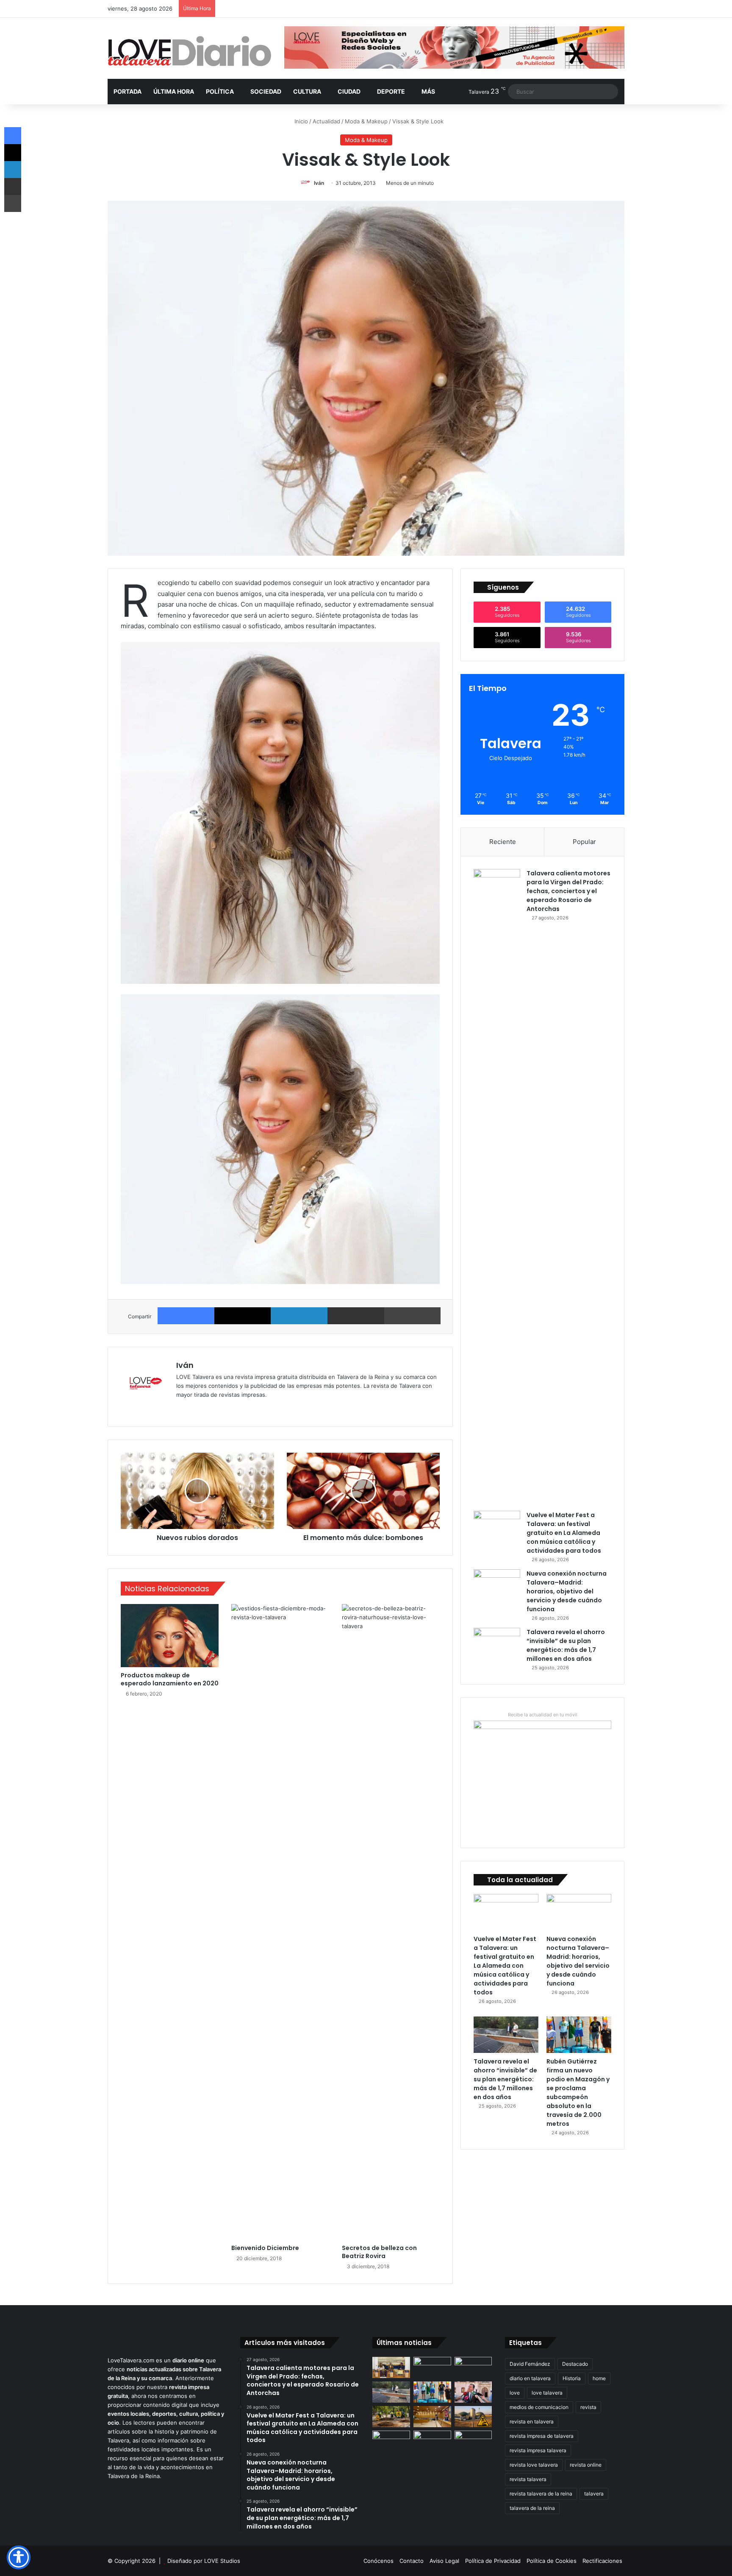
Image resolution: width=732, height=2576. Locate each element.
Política (220, 91)
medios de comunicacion (539, 2407)
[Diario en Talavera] (190, 52)
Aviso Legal (444, 2561)
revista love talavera (534, 2465)
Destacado (575, 2364)
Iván (319, 183)
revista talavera (528, 2479)
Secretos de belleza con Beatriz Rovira (379, 2252)
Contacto (412, 2561)
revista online (586, 2465)
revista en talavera (532, 2421)
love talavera (547, 2393)
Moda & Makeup (366, 121)
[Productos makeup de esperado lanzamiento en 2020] (170, 1636)
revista (588, 2407)
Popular (584, 842)
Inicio (300, 121)
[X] (243, 1316)
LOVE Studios (222, 2561)
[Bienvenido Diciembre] (280, 1922)
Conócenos (378, 2561)
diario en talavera (530, 2378)
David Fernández (530, 2364)
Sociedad (266, 91)
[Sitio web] (181, 1409)
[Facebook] (186, 1316)
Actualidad (326, 121)
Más (428, 91)
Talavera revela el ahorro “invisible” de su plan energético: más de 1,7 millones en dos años (566, 1645)
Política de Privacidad (493, 2561)
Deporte (391, 91)
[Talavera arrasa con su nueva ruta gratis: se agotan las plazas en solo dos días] (432, 2441)
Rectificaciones (602, 2561)
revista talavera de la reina (541, 2494)
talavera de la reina (532, 2508)
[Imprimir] (413, 1316)
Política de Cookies (552, 2561)
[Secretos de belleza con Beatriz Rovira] (391, 1922)
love (515, 2393)
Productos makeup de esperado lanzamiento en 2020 (170, 1679)
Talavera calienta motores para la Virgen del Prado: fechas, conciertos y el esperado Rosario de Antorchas (568, 891)
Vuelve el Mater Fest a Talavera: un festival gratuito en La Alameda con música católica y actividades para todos (564, 1533)
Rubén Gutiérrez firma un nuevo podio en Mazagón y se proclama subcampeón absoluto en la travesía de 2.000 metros (578, 2093)
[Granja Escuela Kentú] (473, 2446)
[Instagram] (212, 1409)
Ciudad (349, 91)
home (599, 2378)
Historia (572, 2378)
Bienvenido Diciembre (265, 2248)
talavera (594, 2494)
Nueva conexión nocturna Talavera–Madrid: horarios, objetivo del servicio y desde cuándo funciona (567, 1591)
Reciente (503, 842)
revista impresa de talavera (542, 2436)
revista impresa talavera (538, 2450)
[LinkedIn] (299, 1316)
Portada (128, 91)
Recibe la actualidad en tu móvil (543, 1715)
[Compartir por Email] (356, 1316)
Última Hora (174, 91)
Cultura (307, 91)
